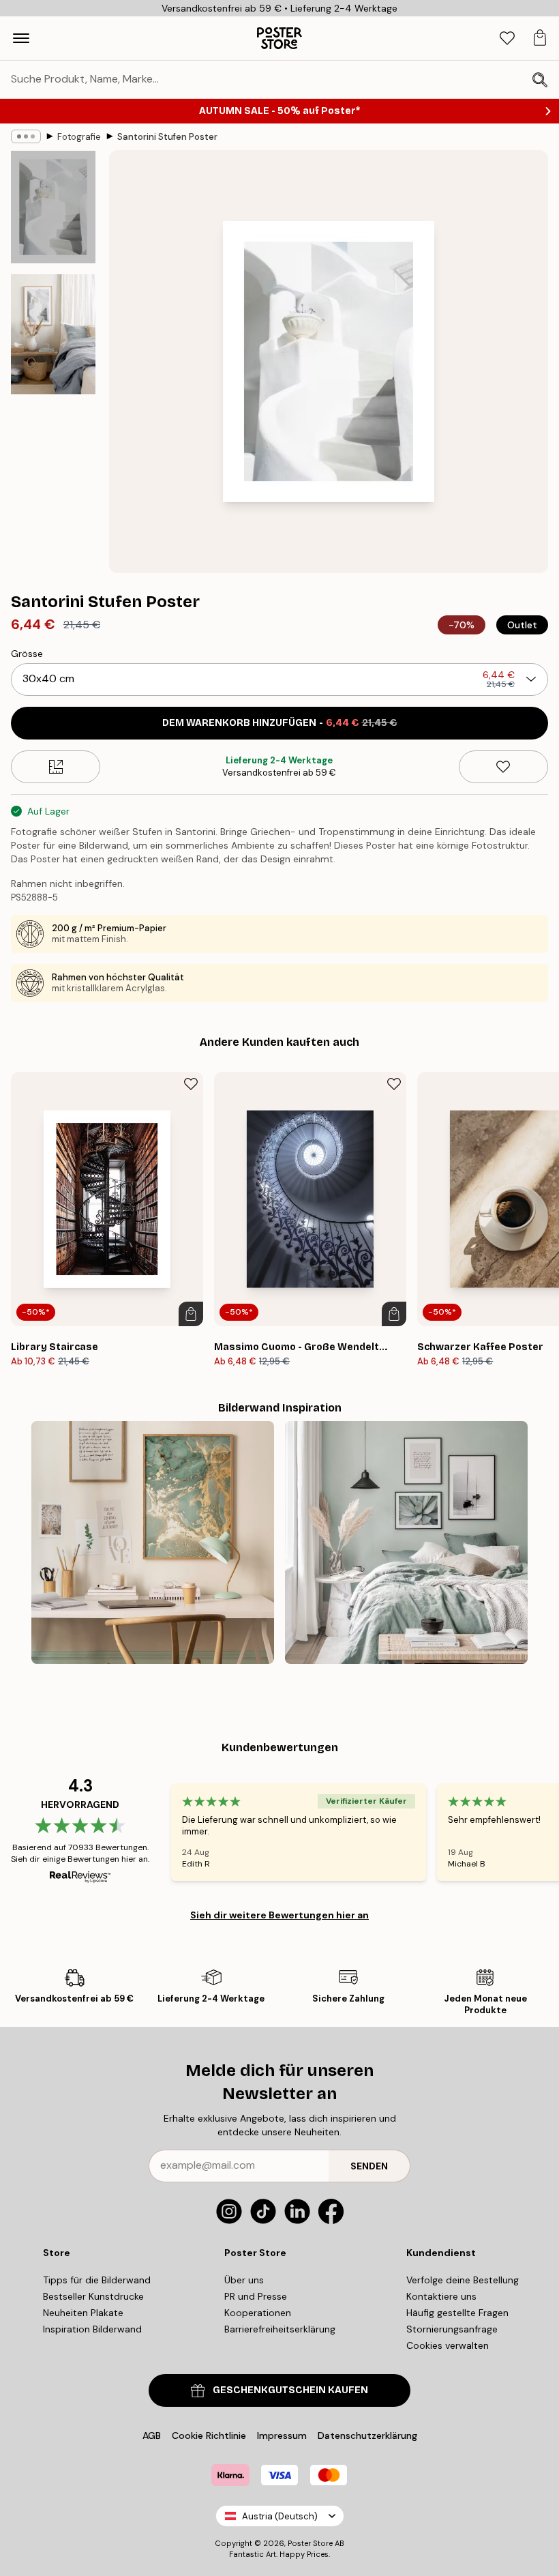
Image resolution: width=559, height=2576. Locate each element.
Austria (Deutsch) (280, 2516)
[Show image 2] (53, 334)
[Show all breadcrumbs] (26, 136)
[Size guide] (56, 767)
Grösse (27, 654)
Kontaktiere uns (441, 2296)
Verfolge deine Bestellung (463, 2280)
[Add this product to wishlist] (503, 767)
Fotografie (79, 137)
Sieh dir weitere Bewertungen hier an (279, 1915)
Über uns (244, 2280)
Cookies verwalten (448, 2345)
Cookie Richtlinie (209, 2435)
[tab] (507, 39)
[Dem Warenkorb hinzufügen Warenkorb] (191, 1314)
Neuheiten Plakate (83, 2313)
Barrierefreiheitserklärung (280, 2329)
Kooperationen (258, 2313)
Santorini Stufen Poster (167, 137)
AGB (152, 2435)
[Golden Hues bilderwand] (153, 1542)
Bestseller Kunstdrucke (93, 2296)
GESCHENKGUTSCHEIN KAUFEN (290, 2390)
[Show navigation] (21, 38)
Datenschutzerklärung (367, 2435)
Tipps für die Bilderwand (97, 2280)
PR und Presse (256, 2296)
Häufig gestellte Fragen (457, 2313)
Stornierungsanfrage (452, 2329)
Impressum (282, 2435)
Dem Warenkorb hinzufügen (280, 723)
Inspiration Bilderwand (92, 2329)
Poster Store (310, 2543)
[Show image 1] (53, 207)
